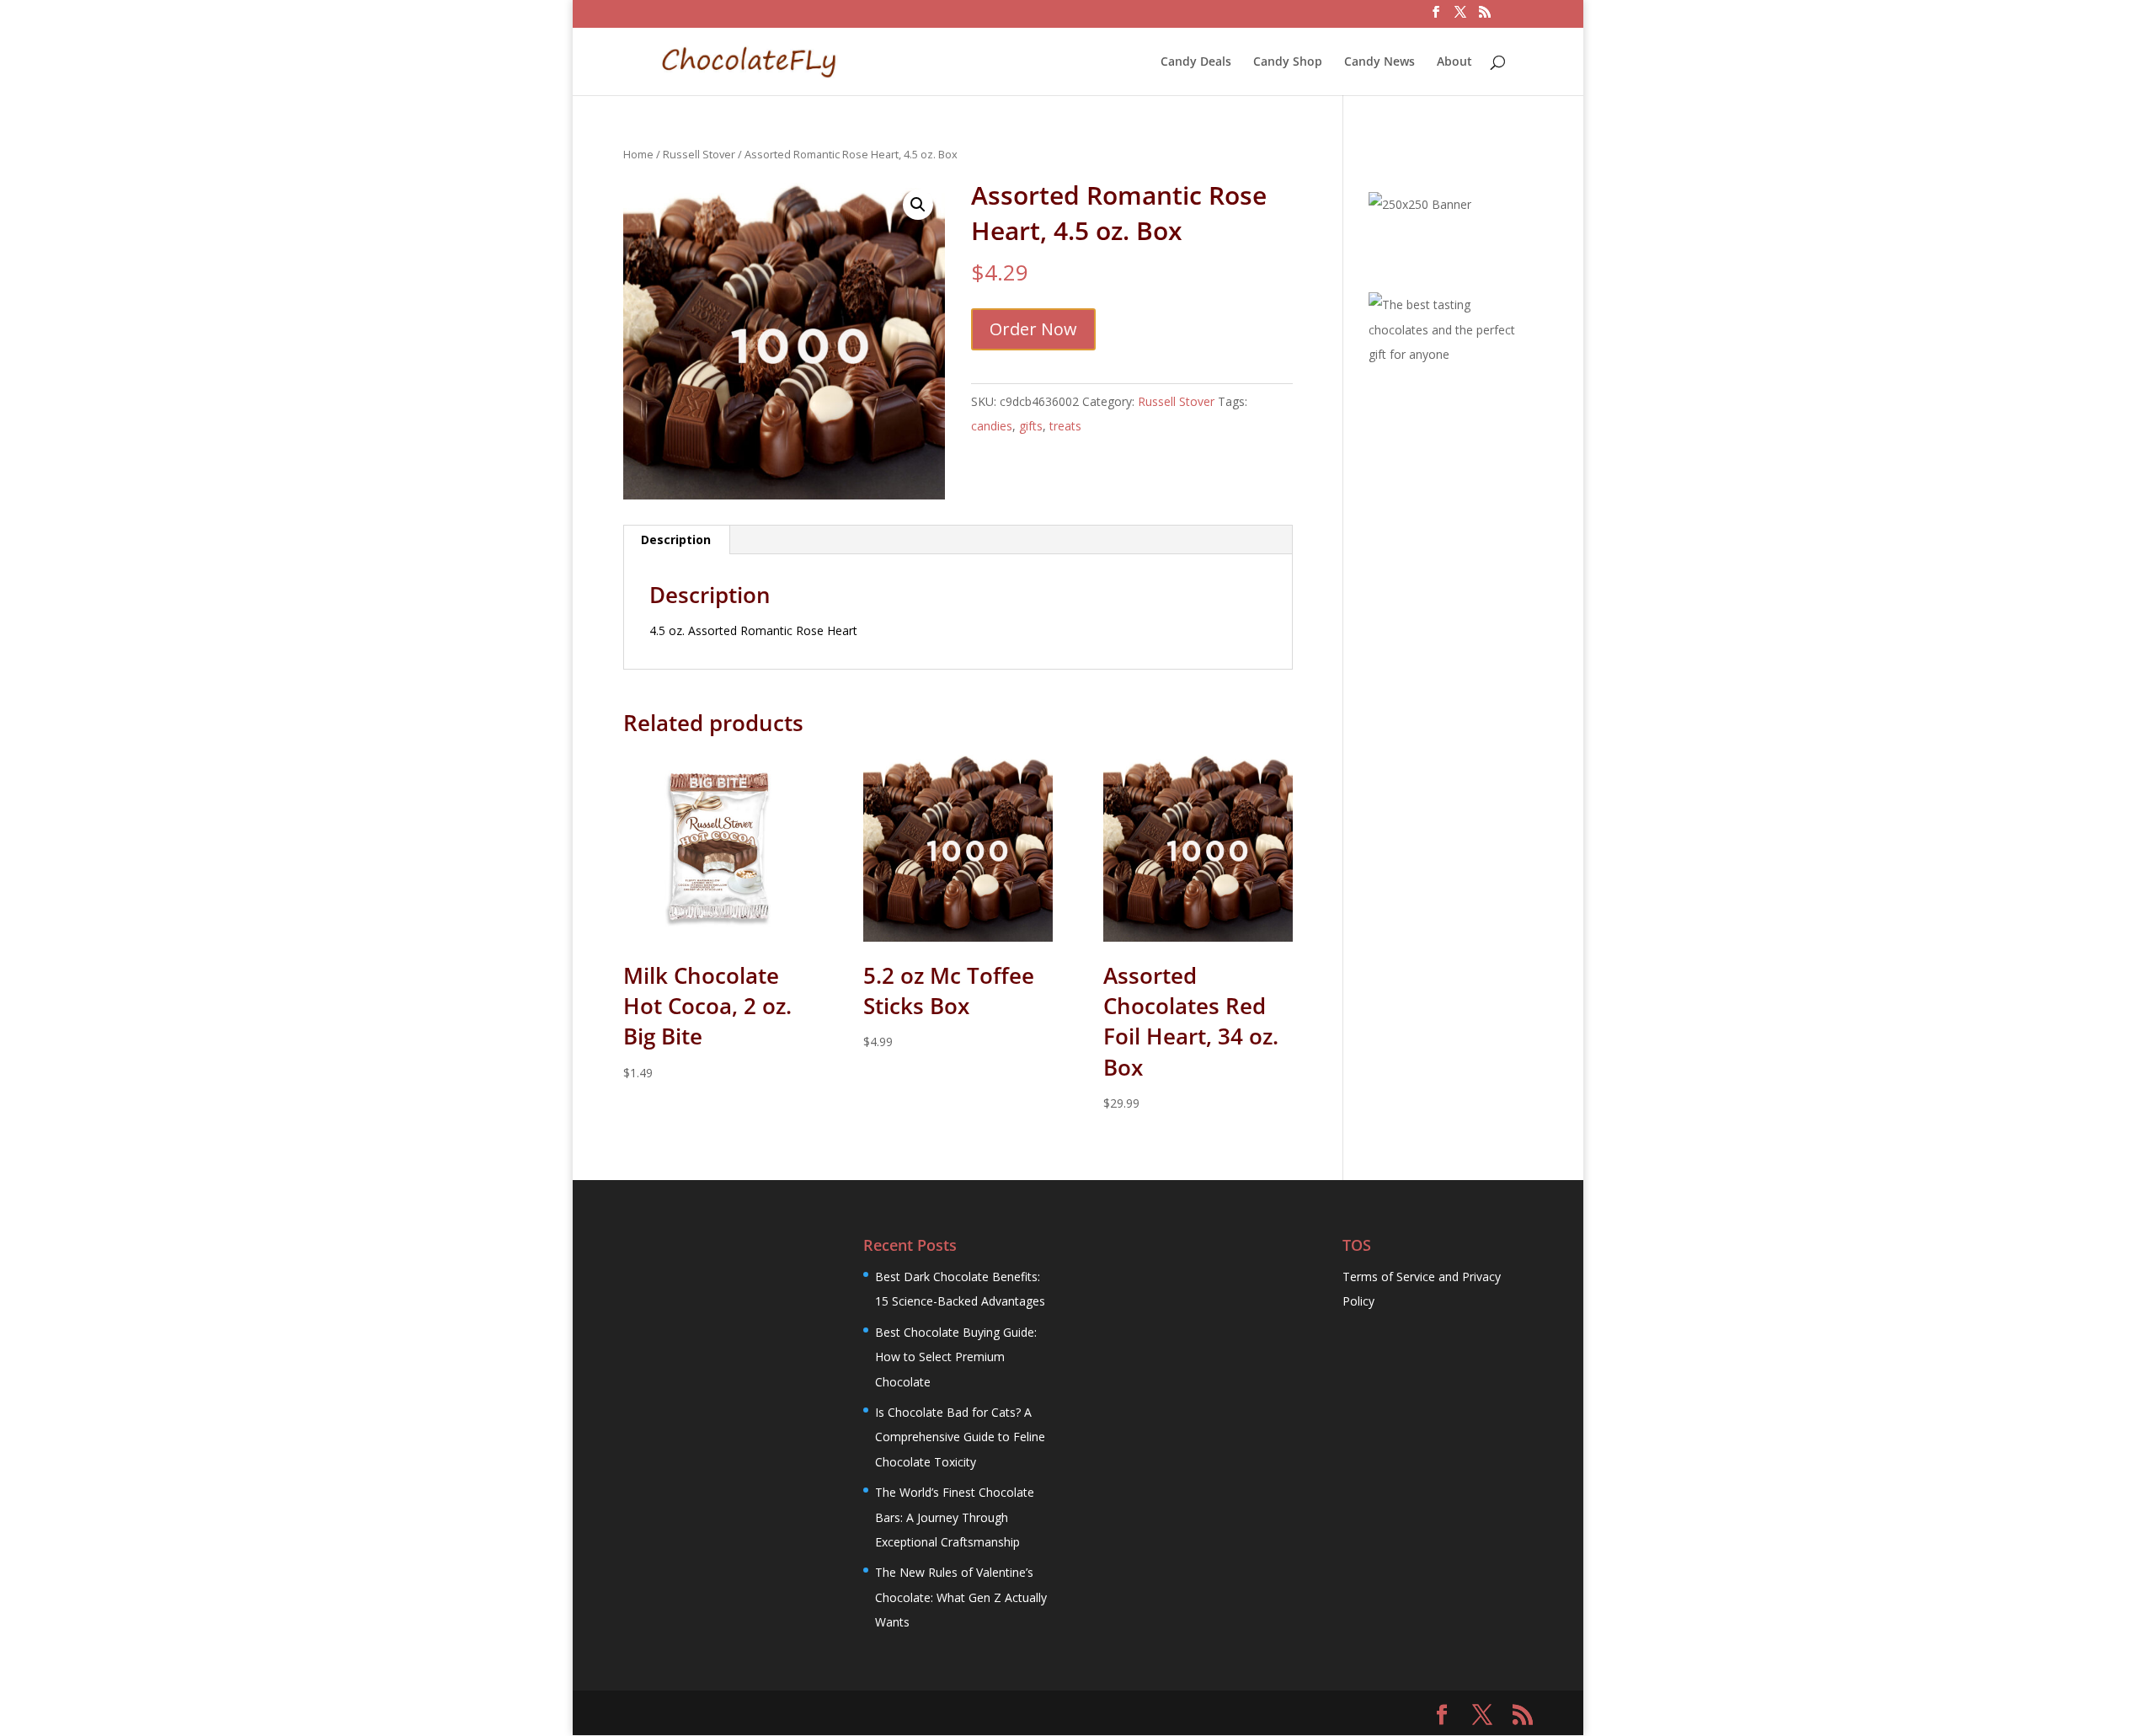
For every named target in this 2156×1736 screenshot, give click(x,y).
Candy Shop (1288, 62)
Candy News (1380, 62)
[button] (918, 205)
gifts (1031, 426)
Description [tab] (676, 539)
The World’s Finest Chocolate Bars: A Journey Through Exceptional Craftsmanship (955, 1517)
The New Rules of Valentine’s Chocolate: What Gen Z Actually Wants (961, 1597)
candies (992, 426)
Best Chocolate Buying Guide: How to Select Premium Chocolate (956, 1357)
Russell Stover (699, 154)
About (1454, 62)
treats (1065, 426)
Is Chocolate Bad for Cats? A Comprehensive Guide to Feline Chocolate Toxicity (960, 1437)
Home (638, 154)
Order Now (1033, 329)
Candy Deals (1196, 62)
